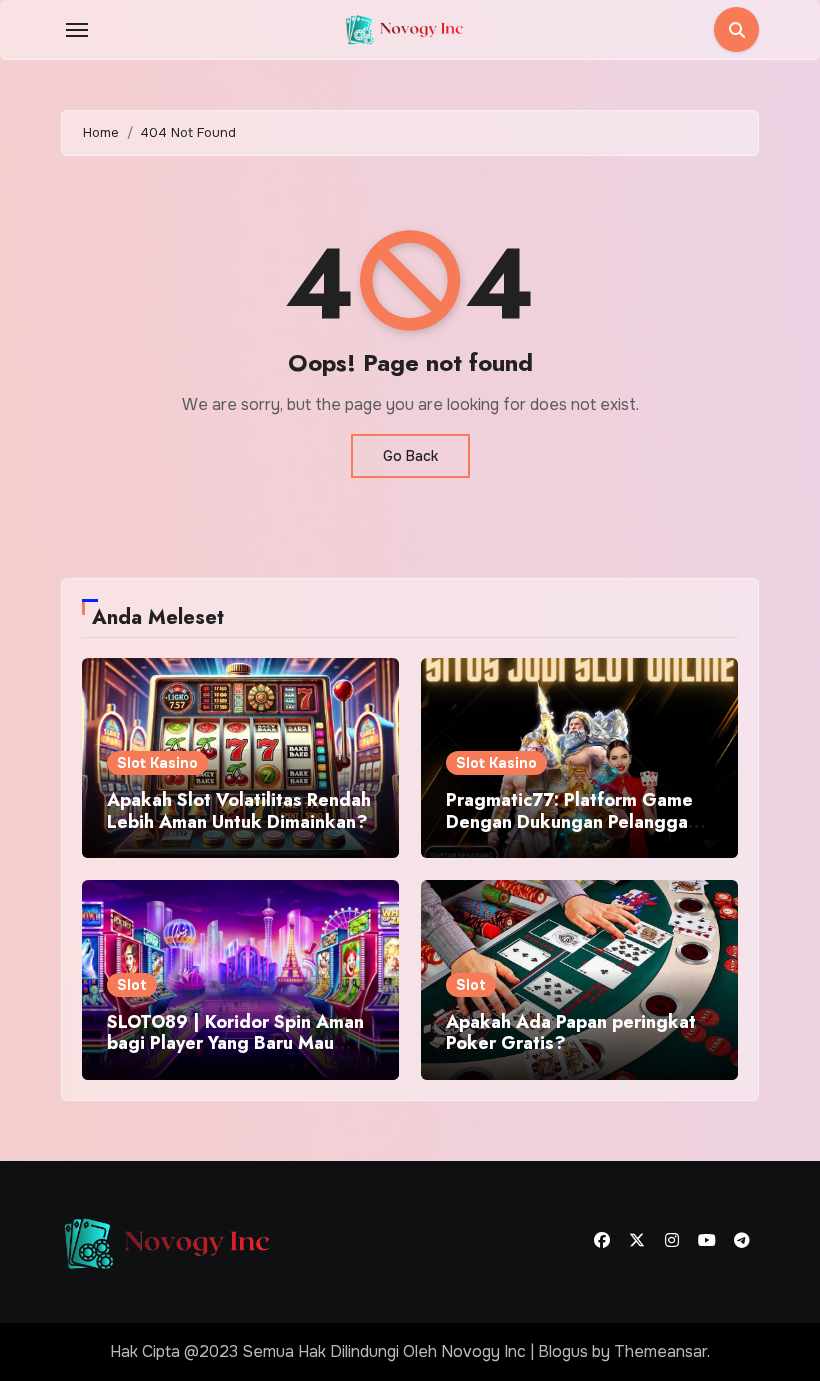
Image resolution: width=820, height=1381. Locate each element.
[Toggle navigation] (77, 30)
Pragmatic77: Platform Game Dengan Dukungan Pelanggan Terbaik (572, 821)
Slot (132, 985)
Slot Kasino (157, 763)
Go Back (410, 456)
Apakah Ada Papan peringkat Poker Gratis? (571, 1033)
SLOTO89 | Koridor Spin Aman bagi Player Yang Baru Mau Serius (235, 1043)
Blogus (563, 1351)
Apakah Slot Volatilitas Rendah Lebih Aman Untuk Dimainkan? (239, 811)
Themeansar (660, 1351)
